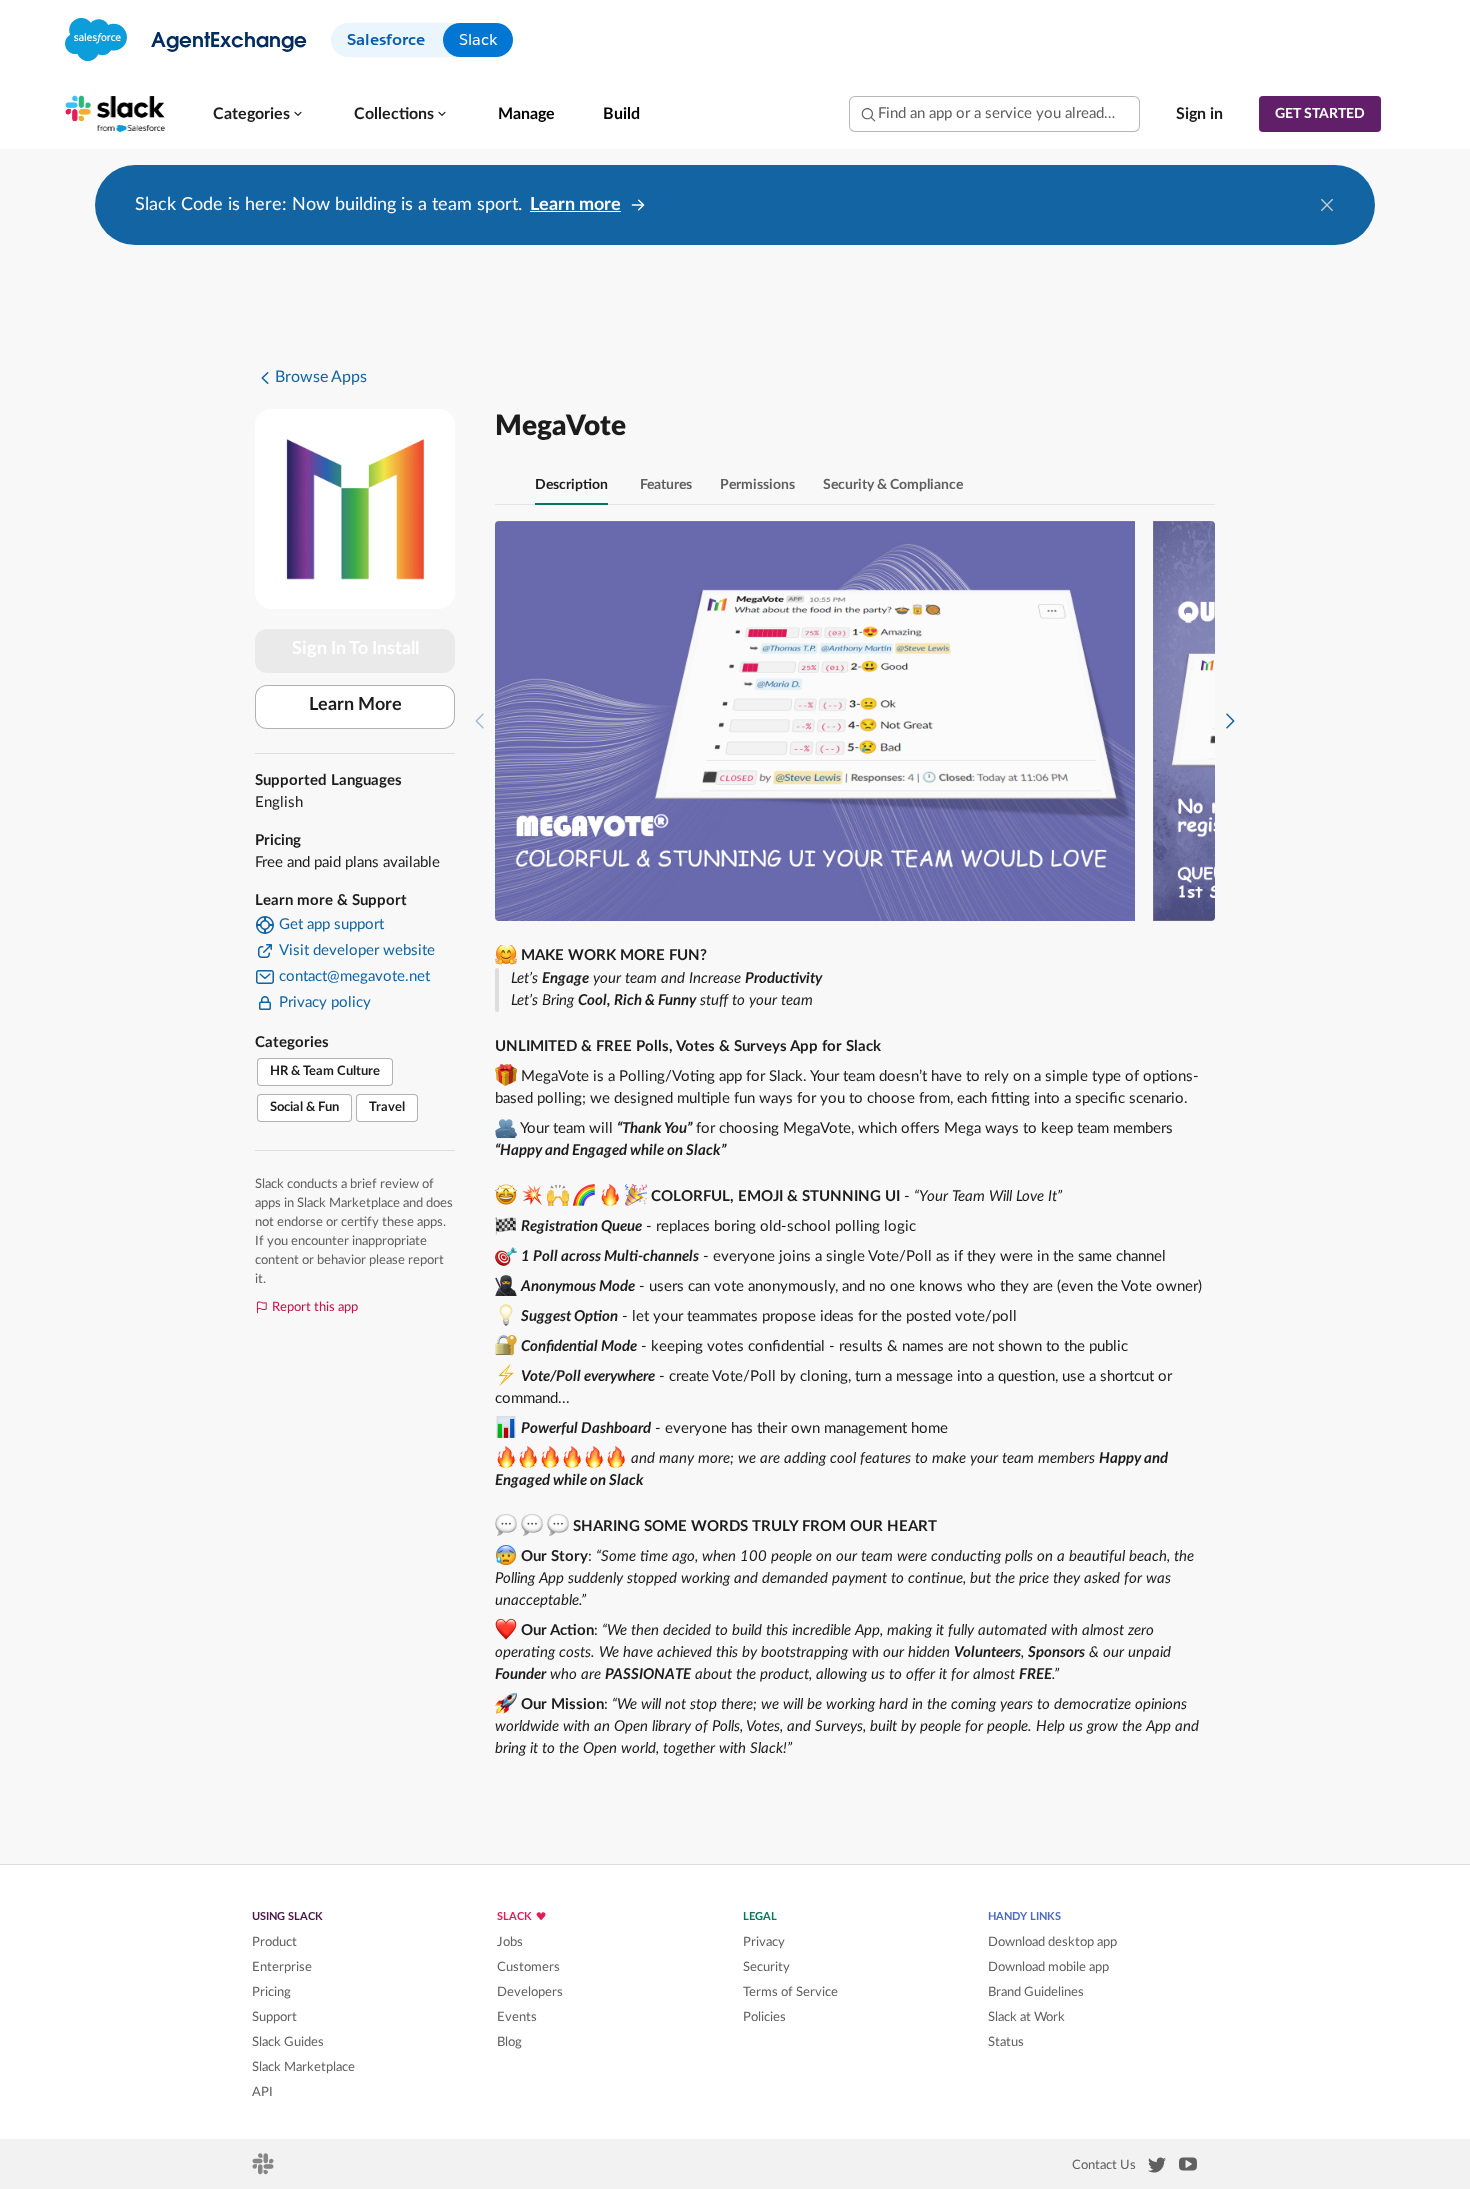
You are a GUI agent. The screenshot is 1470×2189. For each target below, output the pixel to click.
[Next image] (1230, 721)
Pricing (271, 1992)
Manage (526, 114)
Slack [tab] (478, 39)
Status (1006, 2042)
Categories (251, 114)
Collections (394, 114)
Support (274, 2017)
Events (517, 2017)
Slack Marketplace (303, 2067)
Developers (530, 1992)
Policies (764, 2017)
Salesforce (386, 39)
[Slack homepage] (264, 2170)
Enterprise (282, 1967)
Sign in (1199, 114)
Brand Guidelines (1036, 1992)
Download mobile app (1048, 1967)
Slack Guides (288, 2042)
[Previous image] (480, 721)
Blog (509, 2042)
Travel (387, 1107)
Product (274, 1942)
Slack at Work (1026, 2017)
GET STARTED (1320, 114)
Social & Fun (304, 1107)
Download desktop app (1052, 1942)
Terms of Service (790, 1992)
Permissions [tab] (757, 485)
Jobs (510, 1942)
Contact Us (1104, 2165)
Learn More (355, 705)
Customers (528, 1967)
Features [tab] (666, 485)
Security (766, 1967)
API (262, 2092)
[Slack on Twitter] (1157, 2169)
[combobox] (994, 114)
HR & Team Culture (325, 1071)
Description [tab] (571, 485)
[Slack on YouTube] (1188, 2168)
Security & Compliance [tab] (893, 485)
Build (621, 114)
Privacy (764, 1942)
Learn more (575, 205)
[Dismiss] (1327, 205)
